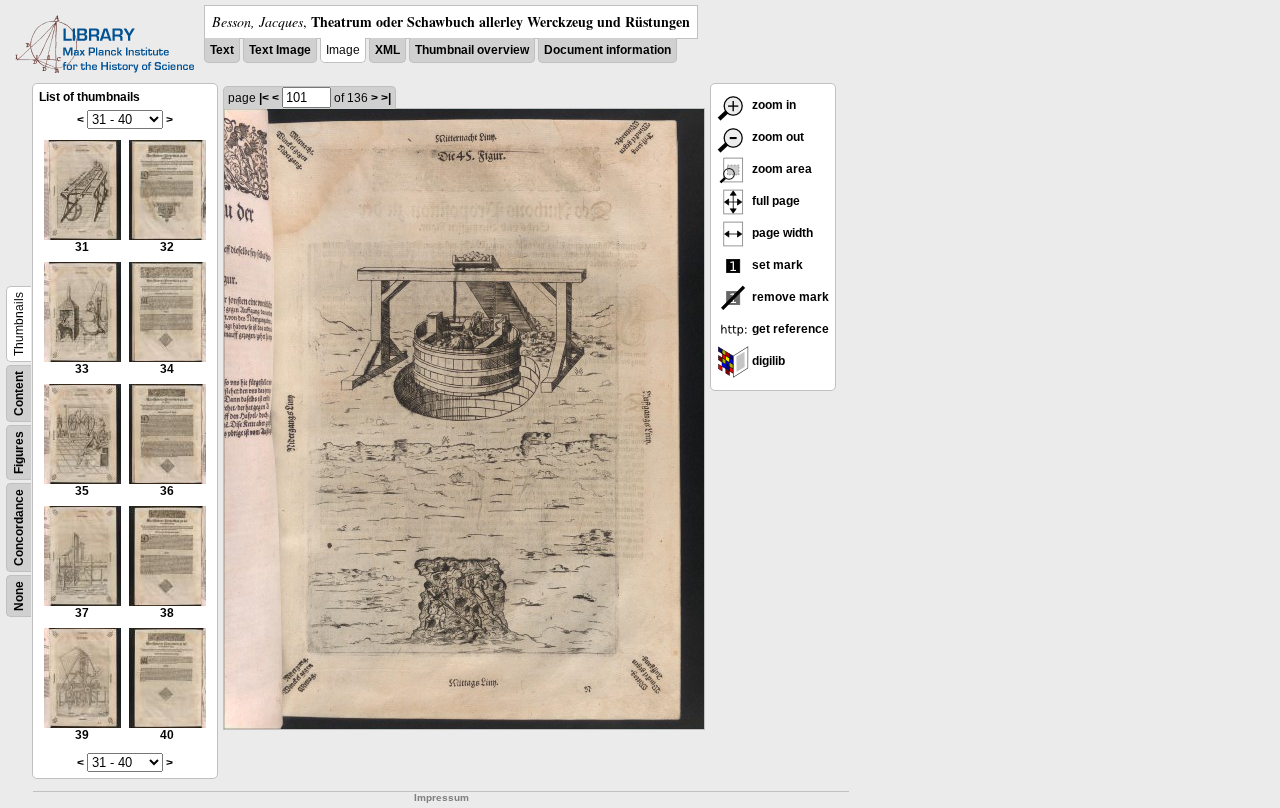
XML (387, 50)
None (19, 596)
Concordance (19, 527)
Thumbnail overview (472, 50)
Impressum (441, 797)
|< (264, 98)
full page (774, 201)
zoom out (776, 137)
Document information (607, 50)
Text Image (280, 50)
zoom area (780, 169)
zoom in (772, 105)
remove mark (789, 297)
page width (781, 233)
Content (19, 393)
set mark (776, 265)
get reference (789, 329)
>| (386, 98)
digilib (767, 361)
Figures (19, 452)
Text (222, 50)
